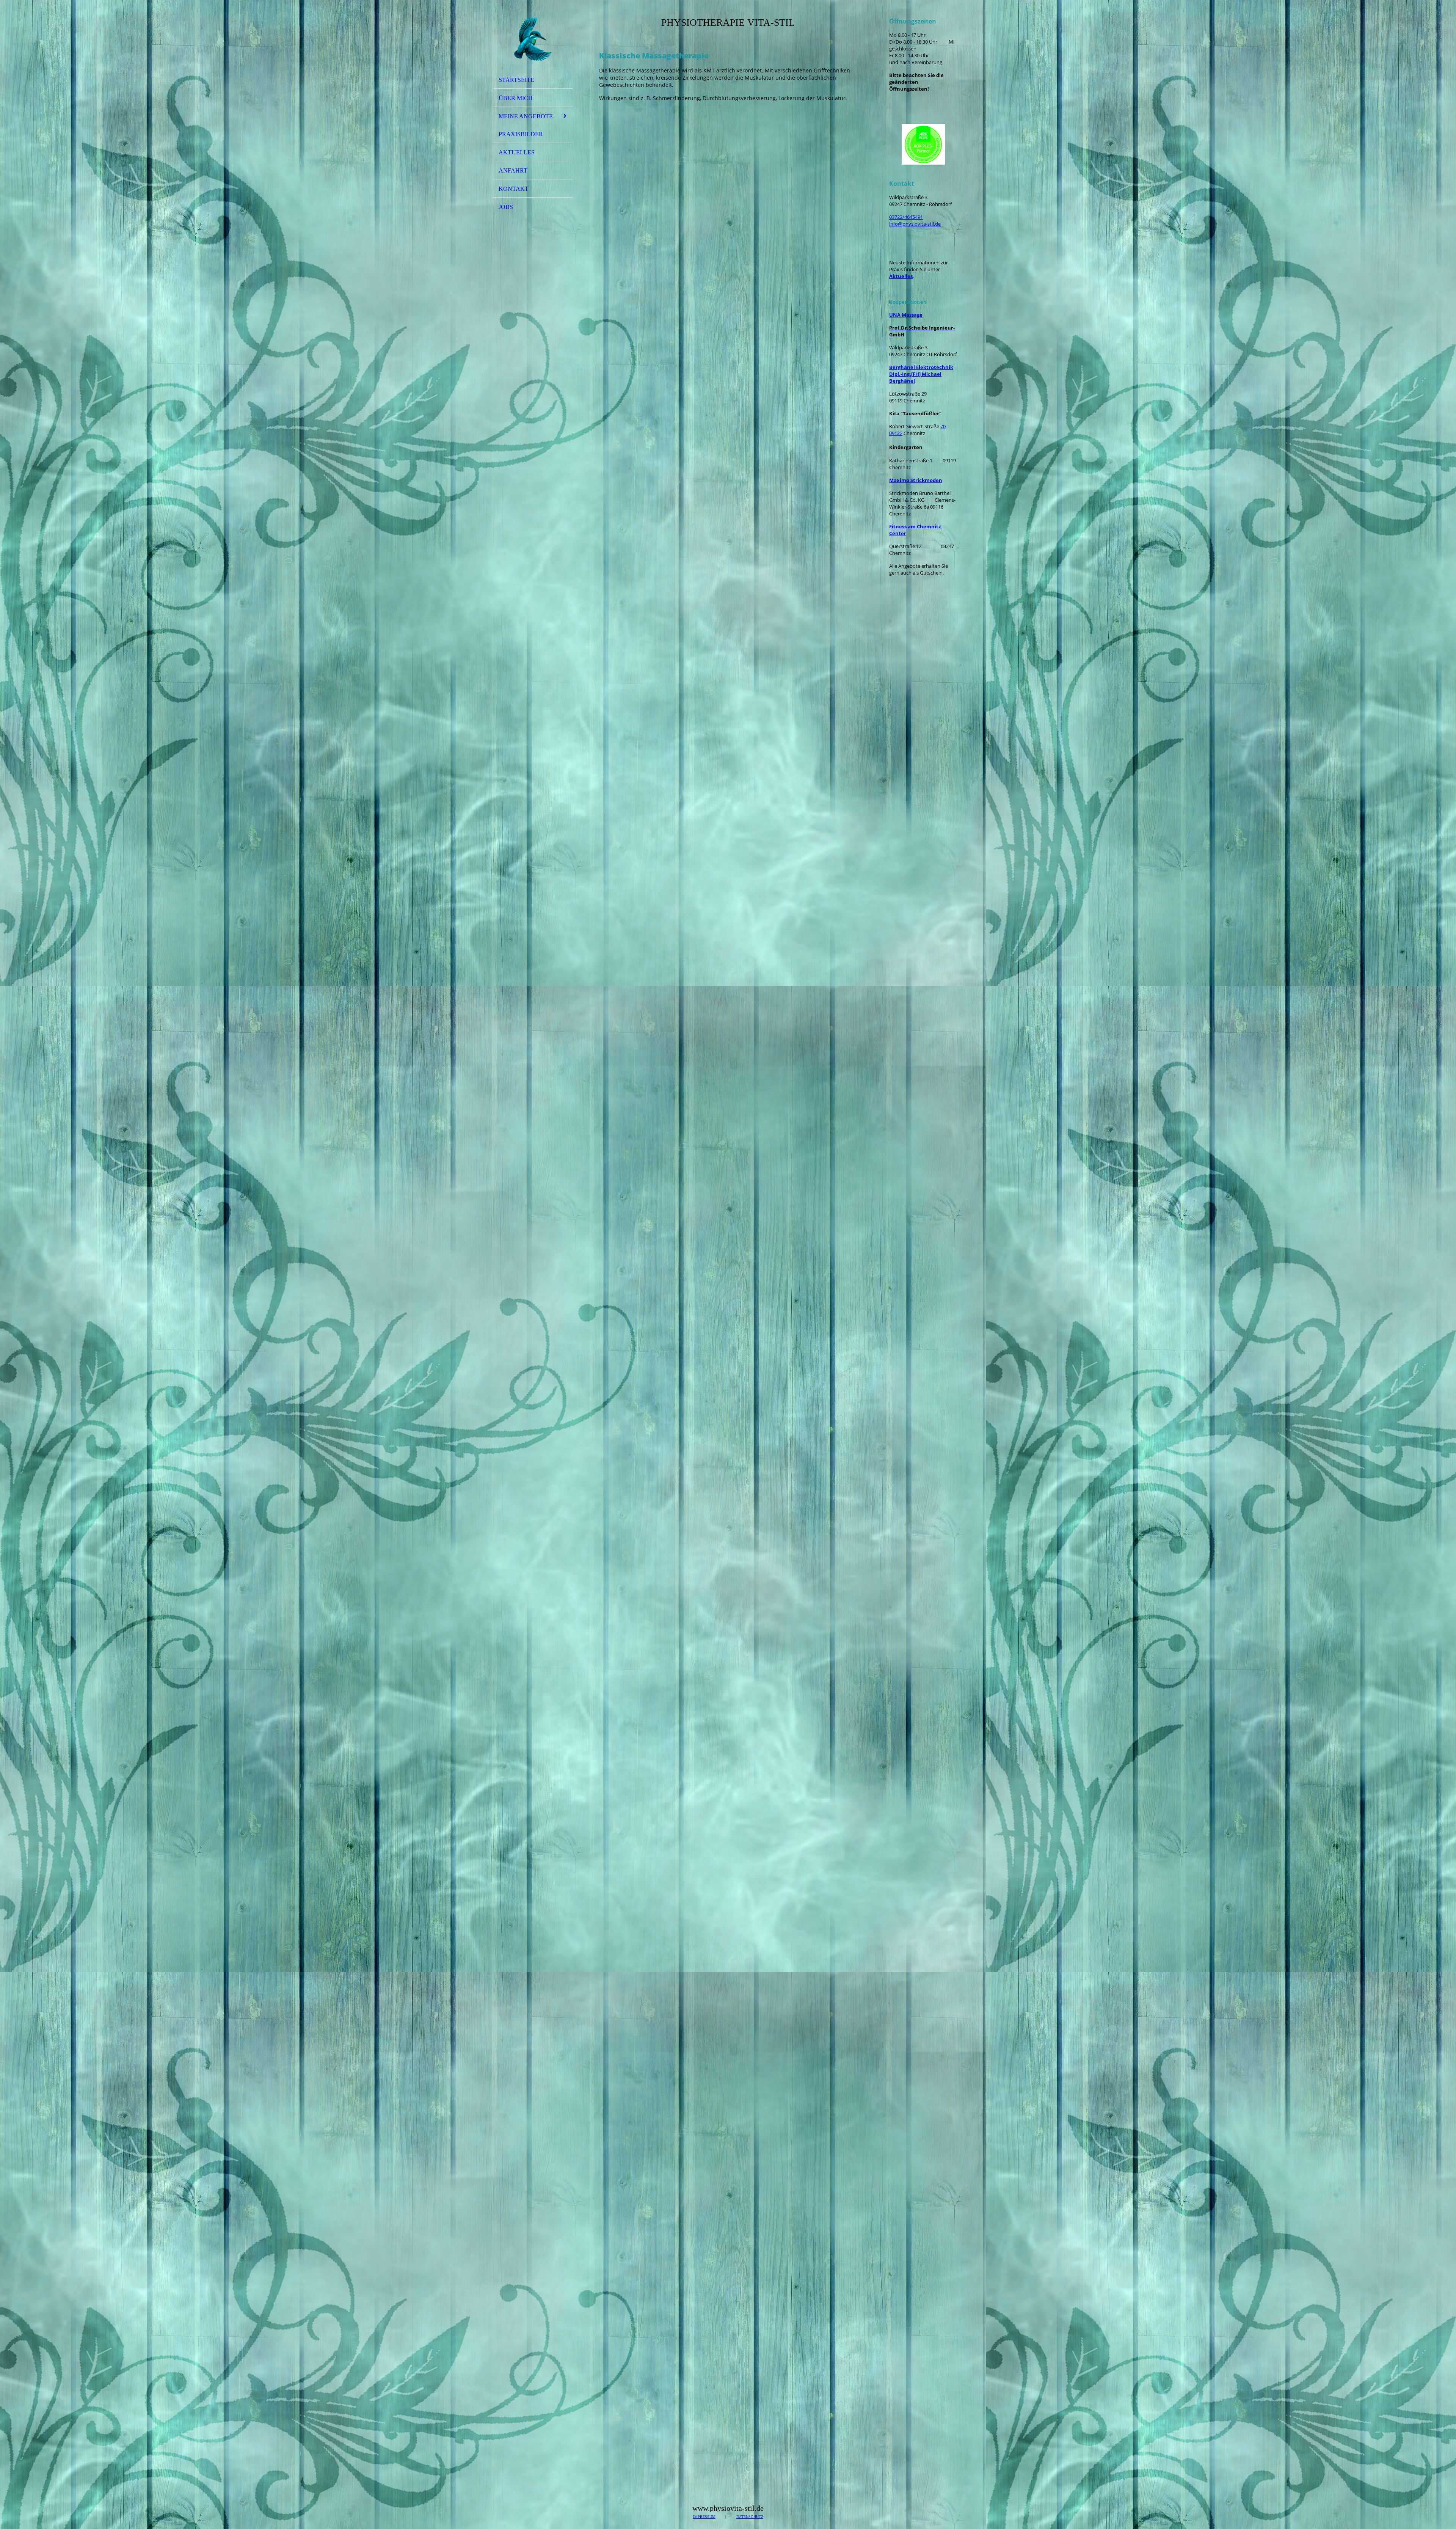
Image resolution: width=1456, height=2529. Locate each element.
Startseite (516, 80)
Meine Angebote (526, 116)
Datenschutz (750, 2517)
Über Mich (516, 98)
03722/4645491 (906, 217)
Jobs (506, 207)
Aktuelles (517, 152)
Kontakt (514, 189)
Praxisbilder (521, 134)
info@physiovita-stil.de (915, 224)
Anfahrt (513, 170)
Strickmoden (916, 480)
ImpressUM (704, 2517)
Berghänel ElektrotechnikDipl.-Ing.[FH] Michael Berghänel (921, 374)
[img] (533, 39)
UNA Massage (906, 315)
